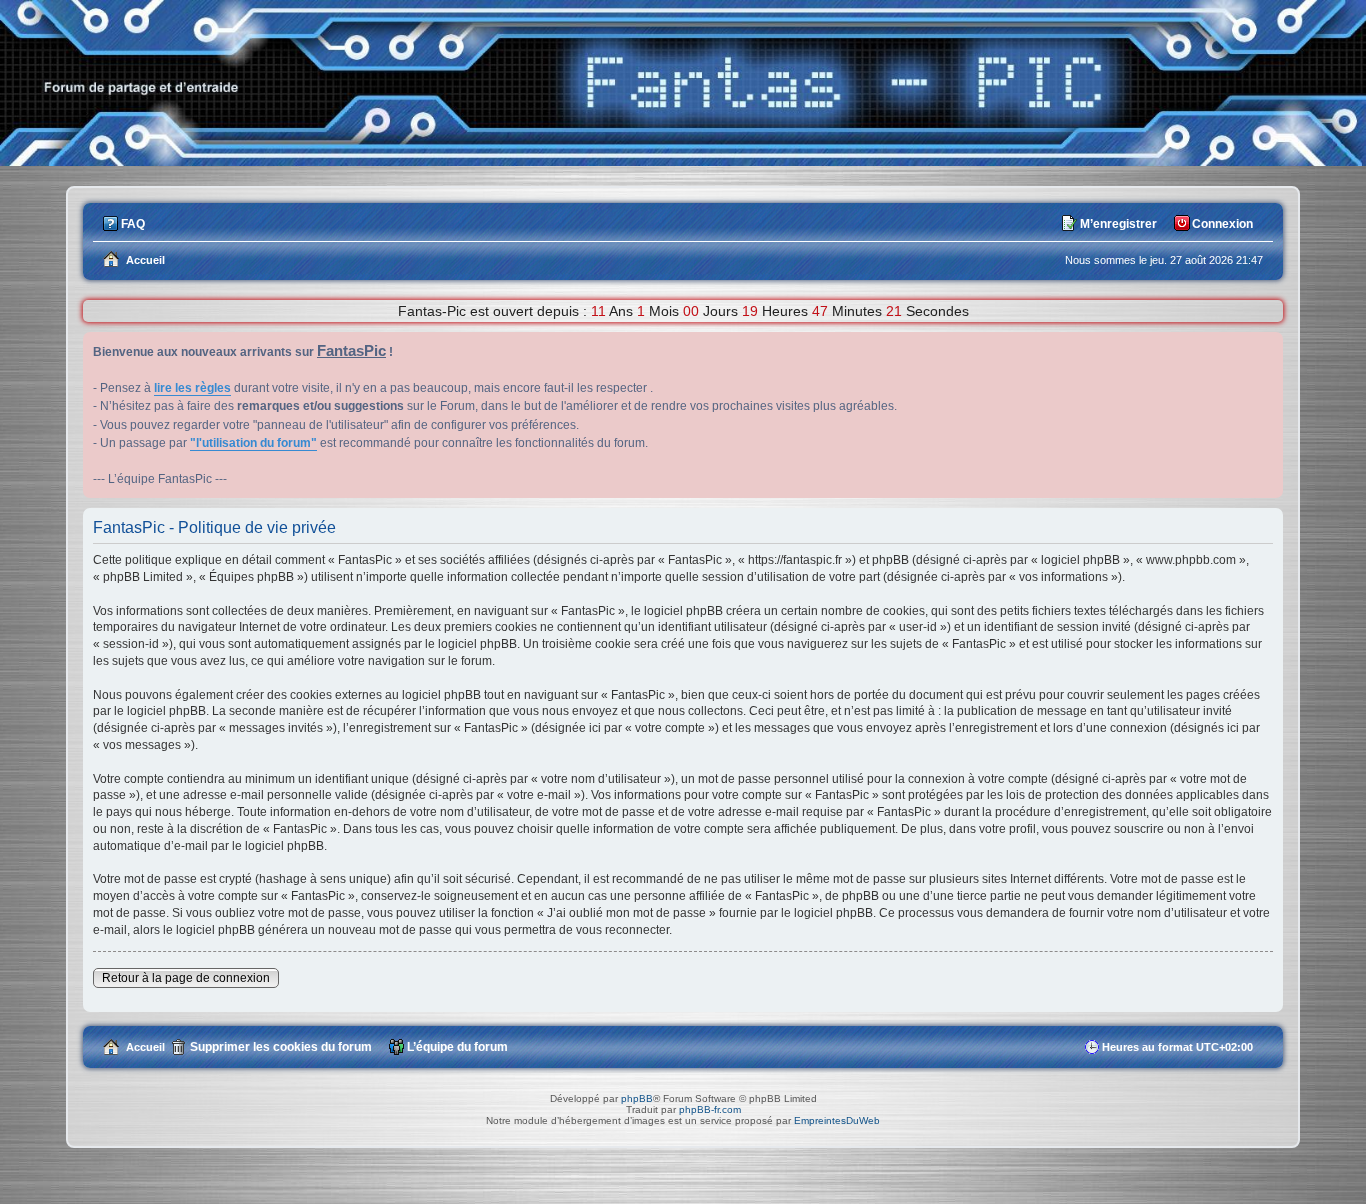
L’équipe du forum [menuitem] (457, 1047)
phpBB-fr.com (710, 1109)
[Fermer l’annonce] (1267, 348)
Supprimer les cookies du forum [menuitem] (281, 1047)
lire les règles (192, 388)
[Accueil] (683, 160)
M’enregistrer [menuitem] (1118, 224)
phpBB (637, 1098)
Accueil (145, 1047)
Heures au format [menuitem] (1177, 1047)
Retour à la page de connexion (186, 978)
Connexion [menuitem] (1222, 224)
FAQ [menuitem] (133, 224)
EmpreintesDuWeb (837, 1120)
